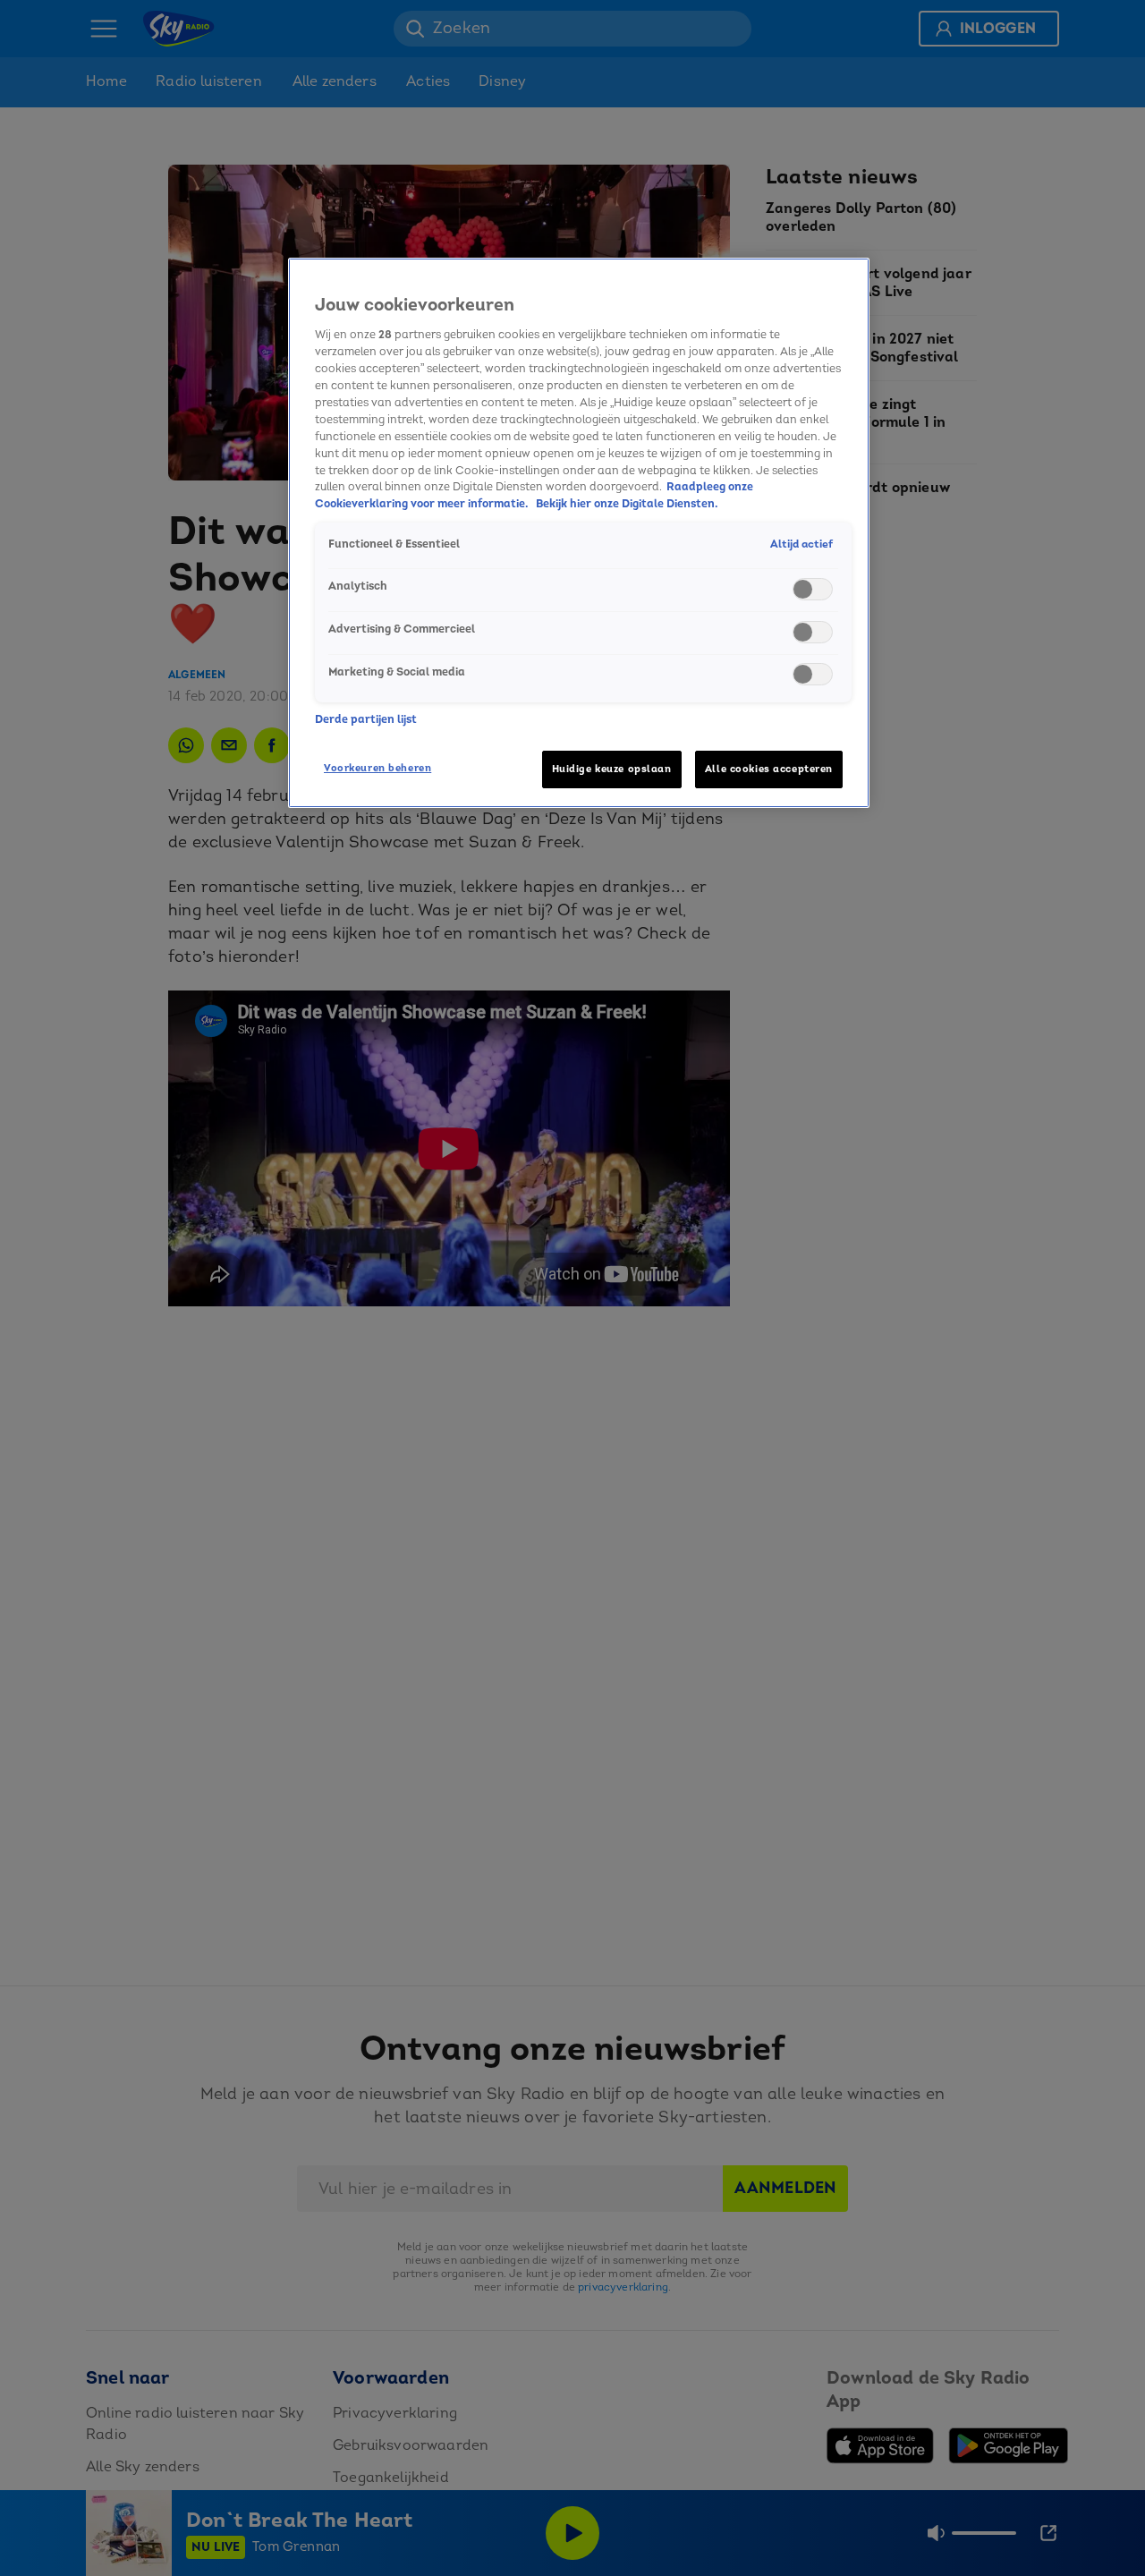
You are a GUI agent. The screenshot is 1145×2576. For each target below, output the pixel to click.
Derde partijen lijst (366, 719)
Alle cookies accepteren (769, 769)
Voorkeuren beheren (377, 768)
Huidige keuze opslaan (612, 769)
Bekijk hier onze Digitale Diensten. (627, 504)
